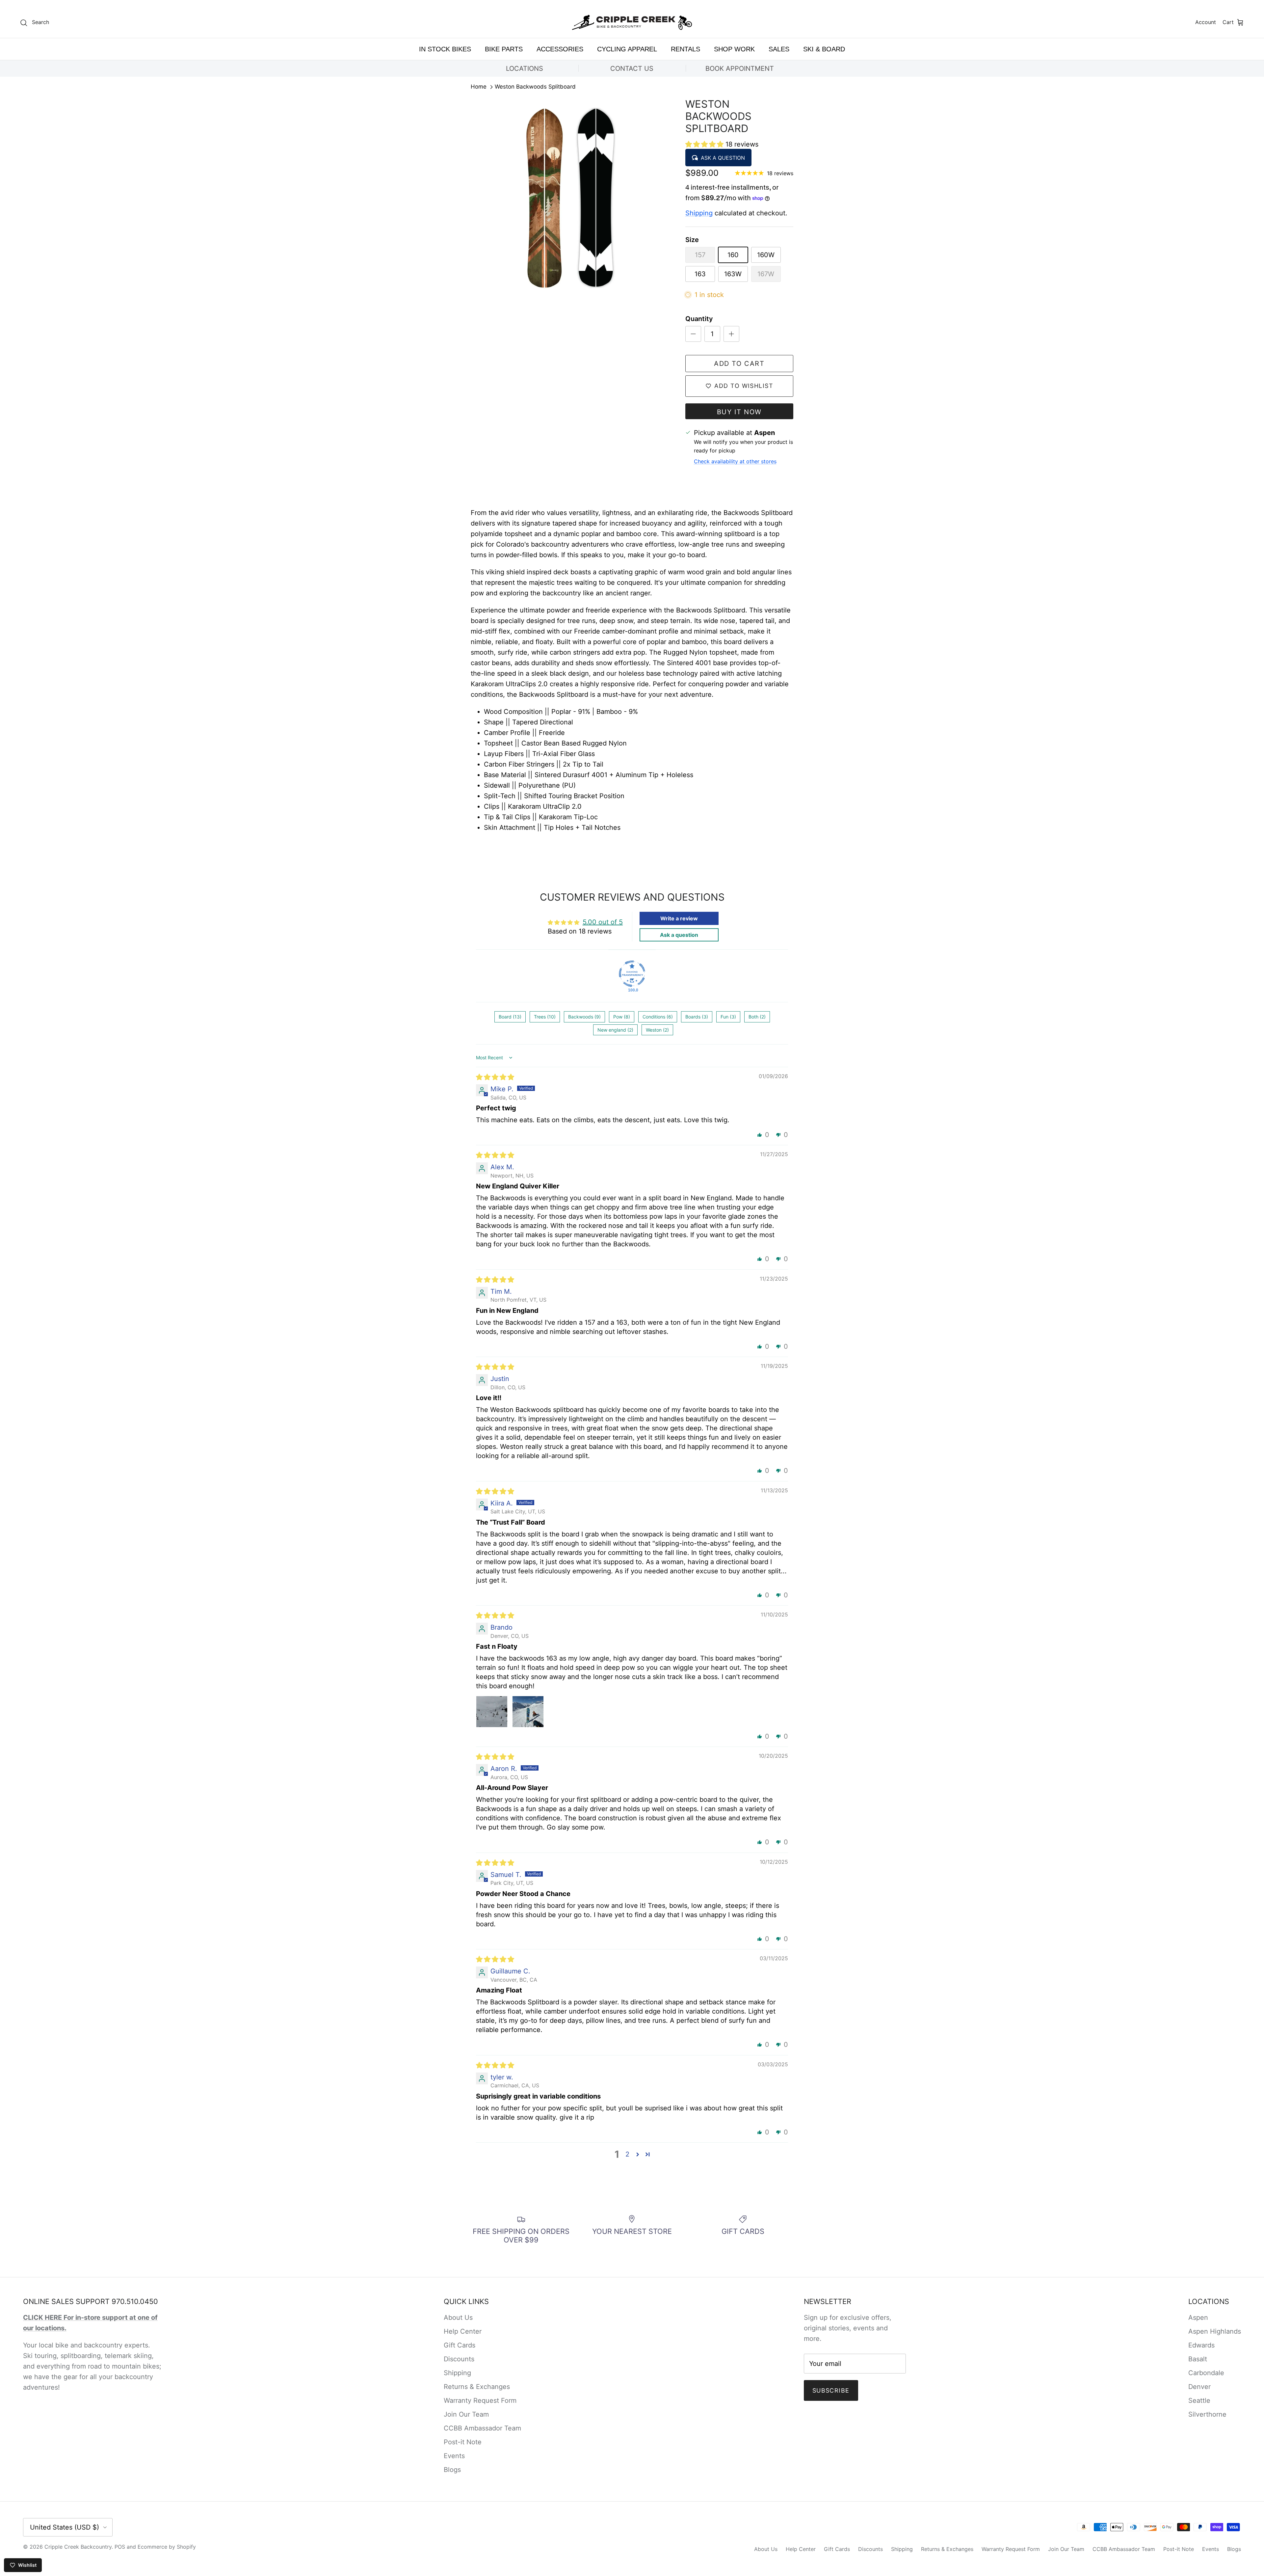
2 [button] (627, 2154)
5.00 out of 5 (603, 922)
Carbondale (1206, 2373)
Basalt (1198, 2359)
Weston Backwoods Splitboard (535, 87)
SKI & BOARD (824, 49)
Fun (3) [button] (728, 1017)
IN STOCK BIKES (445, 49)
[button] (705, 144)
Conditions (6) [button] (658, 1017)
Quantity (699, 319)
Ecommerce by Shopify (167, 2547)
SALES (779, 49)
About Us (458, 2318)
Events (454, 2456)
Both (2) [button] (757, 1017)
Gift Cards (460, 2345)
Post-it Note (463, 2442)
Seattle (1199, 2400)
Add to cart (739, 364)
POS (120, 2547)
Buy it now (739, 412)
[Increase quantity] (731, 334)
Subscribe (831, 2390)
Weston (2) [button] (657, 1030)
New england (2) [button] (615, 1030)
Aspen (1198, 2318)
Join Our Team (466, 2414)
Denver (1199, 2387)
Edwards (1201, 2345)
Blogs (452, 2470)
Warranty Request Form (480, 2400)
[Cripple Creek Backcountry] (632, 23)
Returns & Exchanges (477, 2387)
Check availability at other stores (735, 461)
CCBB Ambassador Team (482, 2428)
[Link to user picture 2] (528, 1712)
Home (479, 87)
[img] (495, 1077)
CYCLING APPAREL (627, 49)
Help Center (463, 2331)
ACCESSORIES (560, 49)
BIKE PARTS (504, 49)
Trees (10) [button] (545, 1017)
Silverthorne (1207, 2414)
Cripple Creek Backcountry (78, 2547)
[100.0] (632, 974)
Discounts (459, 2359)
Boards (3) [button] (697, 1017)
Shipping (699, 213)
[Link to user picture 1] (492, 1712)
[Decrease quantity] (693, 334)
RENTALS (685, 49)
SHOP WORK (734, 49)
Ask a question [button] (679, 935)
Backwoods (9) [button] (584, 1017)
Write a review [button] (679, 918)
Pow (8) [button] (622, 1017)
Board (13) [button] (510, 1017)
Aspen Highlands (1215, 2331)
